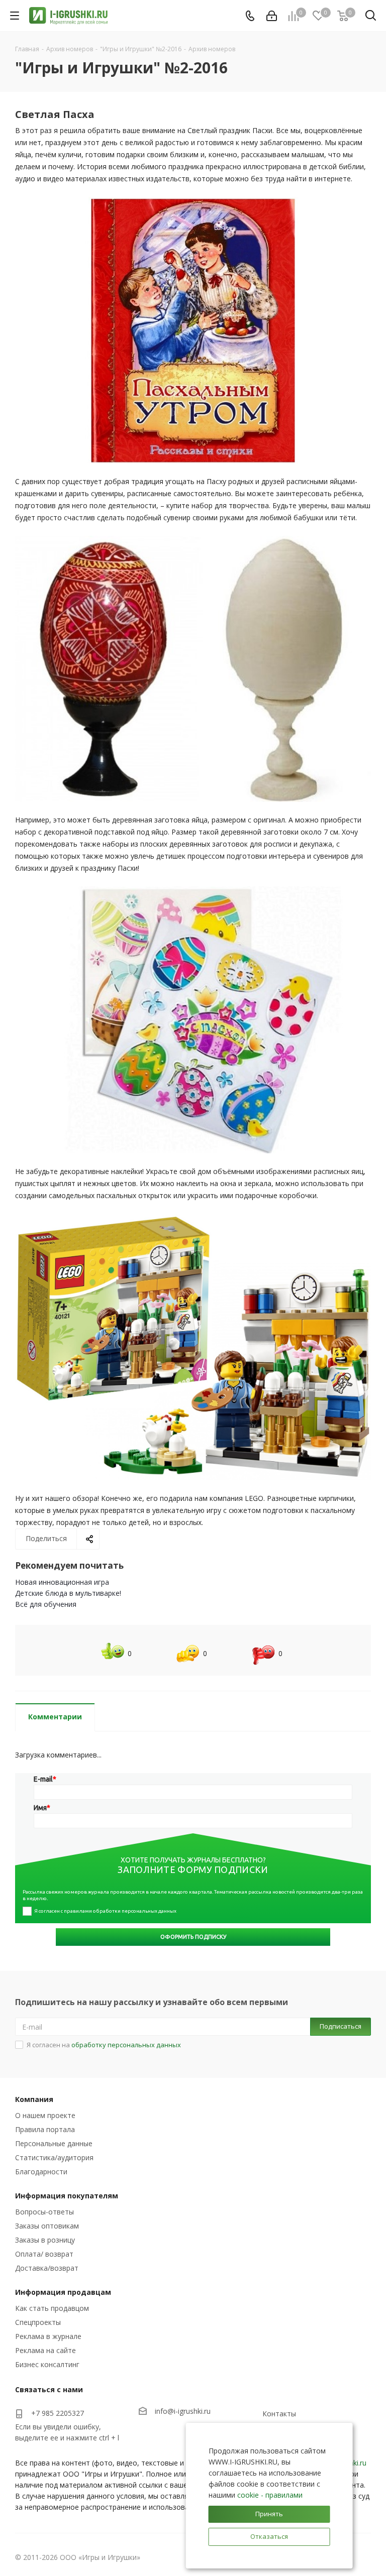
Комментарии (55, 1717)
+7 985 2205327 (58, 2413)
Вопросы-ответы (44, 2212)
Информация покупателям (67, 2196)
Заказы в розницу (45, 2240)
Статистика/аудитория (54, 2157)
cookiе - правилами (270, 2495)
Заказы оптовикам (47, 2226)
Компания (34, 2099)
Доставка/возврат (47, 2268)
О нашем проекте (45, 2115)
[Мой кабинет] (272, 16)
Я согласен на (104, 2045)
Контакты (279, 2414)
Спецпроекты (38, 2322)
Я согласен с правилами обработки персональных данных (105, 1911)
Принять (269, 2514)
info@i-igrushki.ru (183, 2412)
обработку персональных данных (126, 2045)
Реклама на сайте (45, 2350)
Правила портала (45, 2129)
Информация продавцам (63, 2292)
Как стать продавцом (52, 2308)
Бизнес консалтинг (47, 2364)
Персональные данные (54, 2143)
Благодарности (41, 2172)
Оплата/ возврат (44, 2254)
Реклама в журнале (48, 2336)
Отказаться (269, 2536)
